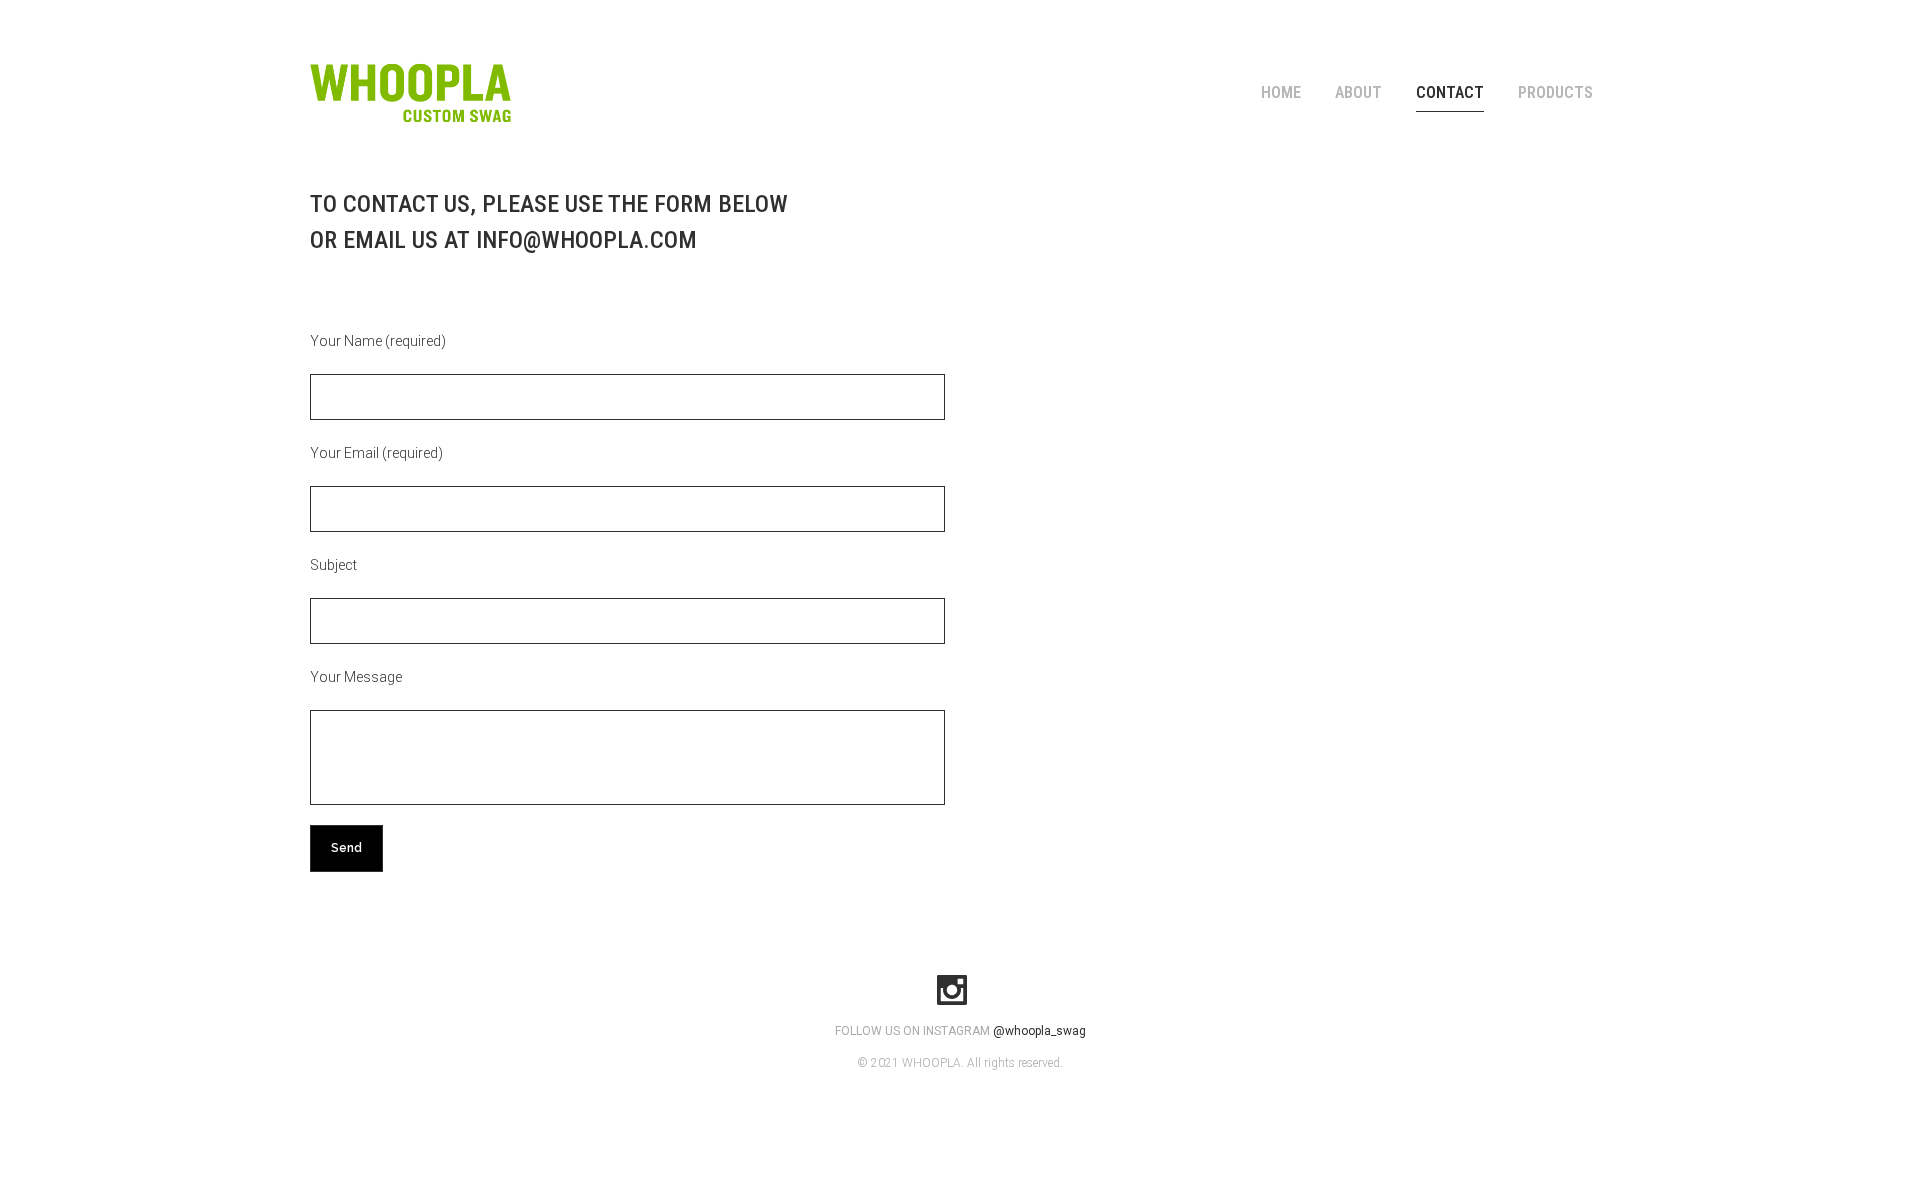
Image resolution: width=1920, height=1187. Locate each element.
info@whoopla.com (586, 240)
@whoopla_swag (1039, 1031)
